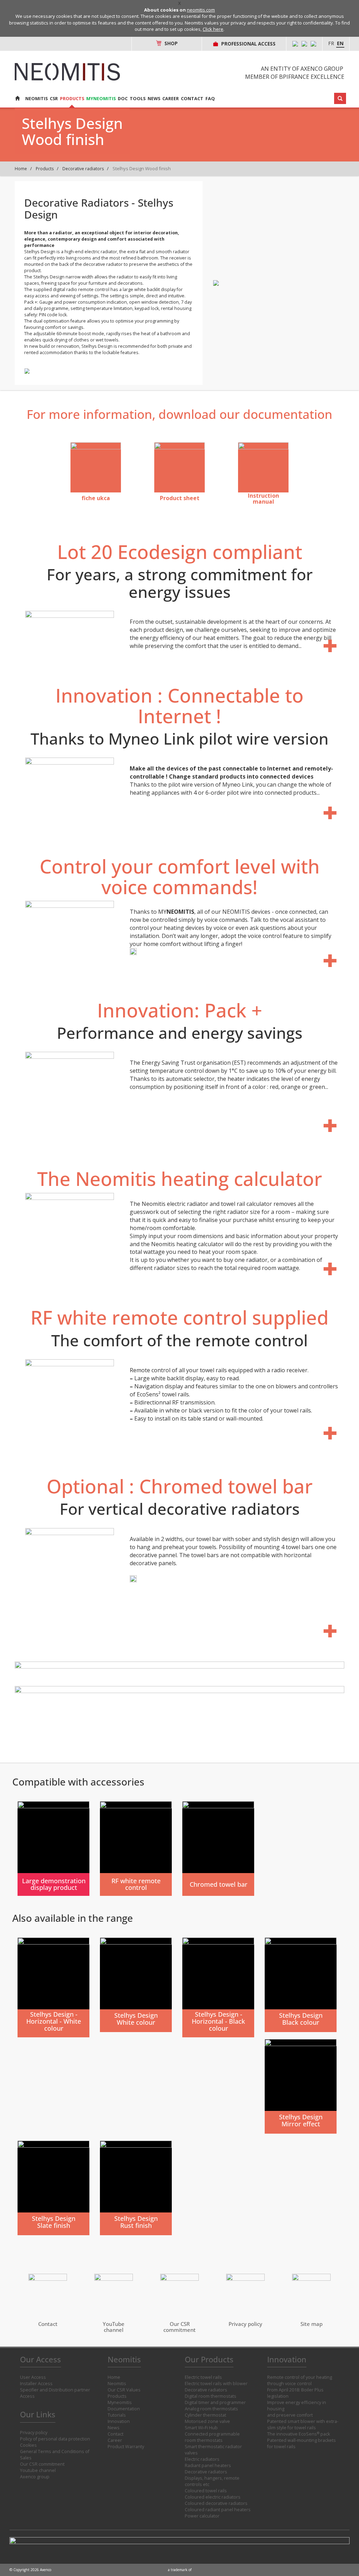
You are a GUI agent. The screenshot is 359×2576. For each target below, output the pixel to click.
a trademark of (180, 2570)
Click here (213, 29)
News (154, 99)
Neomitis (36, 99)
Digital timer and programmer (215, 2402)
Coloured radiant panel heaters (218, 2510)
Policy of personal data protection (55, 2439)
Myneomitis (120, 2402)
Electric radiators (202, 2459)
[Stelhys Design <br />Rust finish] (136, 2188)
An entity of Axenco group (302, 69)
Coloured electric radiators (213, 2497)
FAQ (210, 99)
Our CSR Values (124, 2390)
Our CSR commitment (42, 2464)
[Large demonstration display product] (53, 1849)
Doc (123, 99)
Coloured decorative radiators (216, 2503)
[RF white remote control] (136, 1849)
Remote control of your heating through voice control (300, 2380)
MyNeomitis (101, 99)
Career (171, 99)
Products (72, 99)
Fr (331, 43)
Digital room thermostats (211, 2396)
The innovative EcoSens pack (299, 2434)
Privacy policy (34, 2433)
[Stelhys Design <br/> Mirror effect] (301, 2086)
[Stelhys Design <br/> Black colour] (301, 1985)
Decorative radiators (83, 169)
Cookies (28, 2445)
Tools (138, 99)
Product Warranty (126, 2447)
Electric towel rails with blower (216, 2384)
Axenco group (35, 2477)
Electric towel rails (203, 2377)
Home (21, 169)
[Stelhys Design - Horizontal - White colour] (53, 1987)
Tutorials (117, 2415)
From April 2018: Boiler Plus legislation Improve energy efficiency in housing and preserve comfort (297, 2402)
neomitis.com (201, 10)
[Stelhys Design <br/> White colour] (136, 1985)
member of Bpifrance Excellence (295, 77)
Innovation (119, 2421)
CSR (54, 99)
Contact (192, 99)
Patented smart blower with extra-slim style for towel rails (303, 2425)
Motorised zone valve (207, 2421)
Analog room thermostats (211, 2409)
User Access (33, 2377)
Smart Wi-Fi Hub (201, 2428)
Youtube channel (38, 2470)
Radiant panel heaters (208, 2465)
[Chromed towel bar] (218, 1849)
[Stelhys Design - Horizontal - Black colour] (218, 1987)
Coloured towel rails (206, 2491)
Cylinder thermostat (205, 2415)
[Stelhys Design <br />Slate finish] (53, 2188)
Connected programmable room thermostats (212, 2437)
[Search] (340, 98)
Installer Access (36, 2384)
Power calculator (202, 2516)
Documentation (124, 2409)
